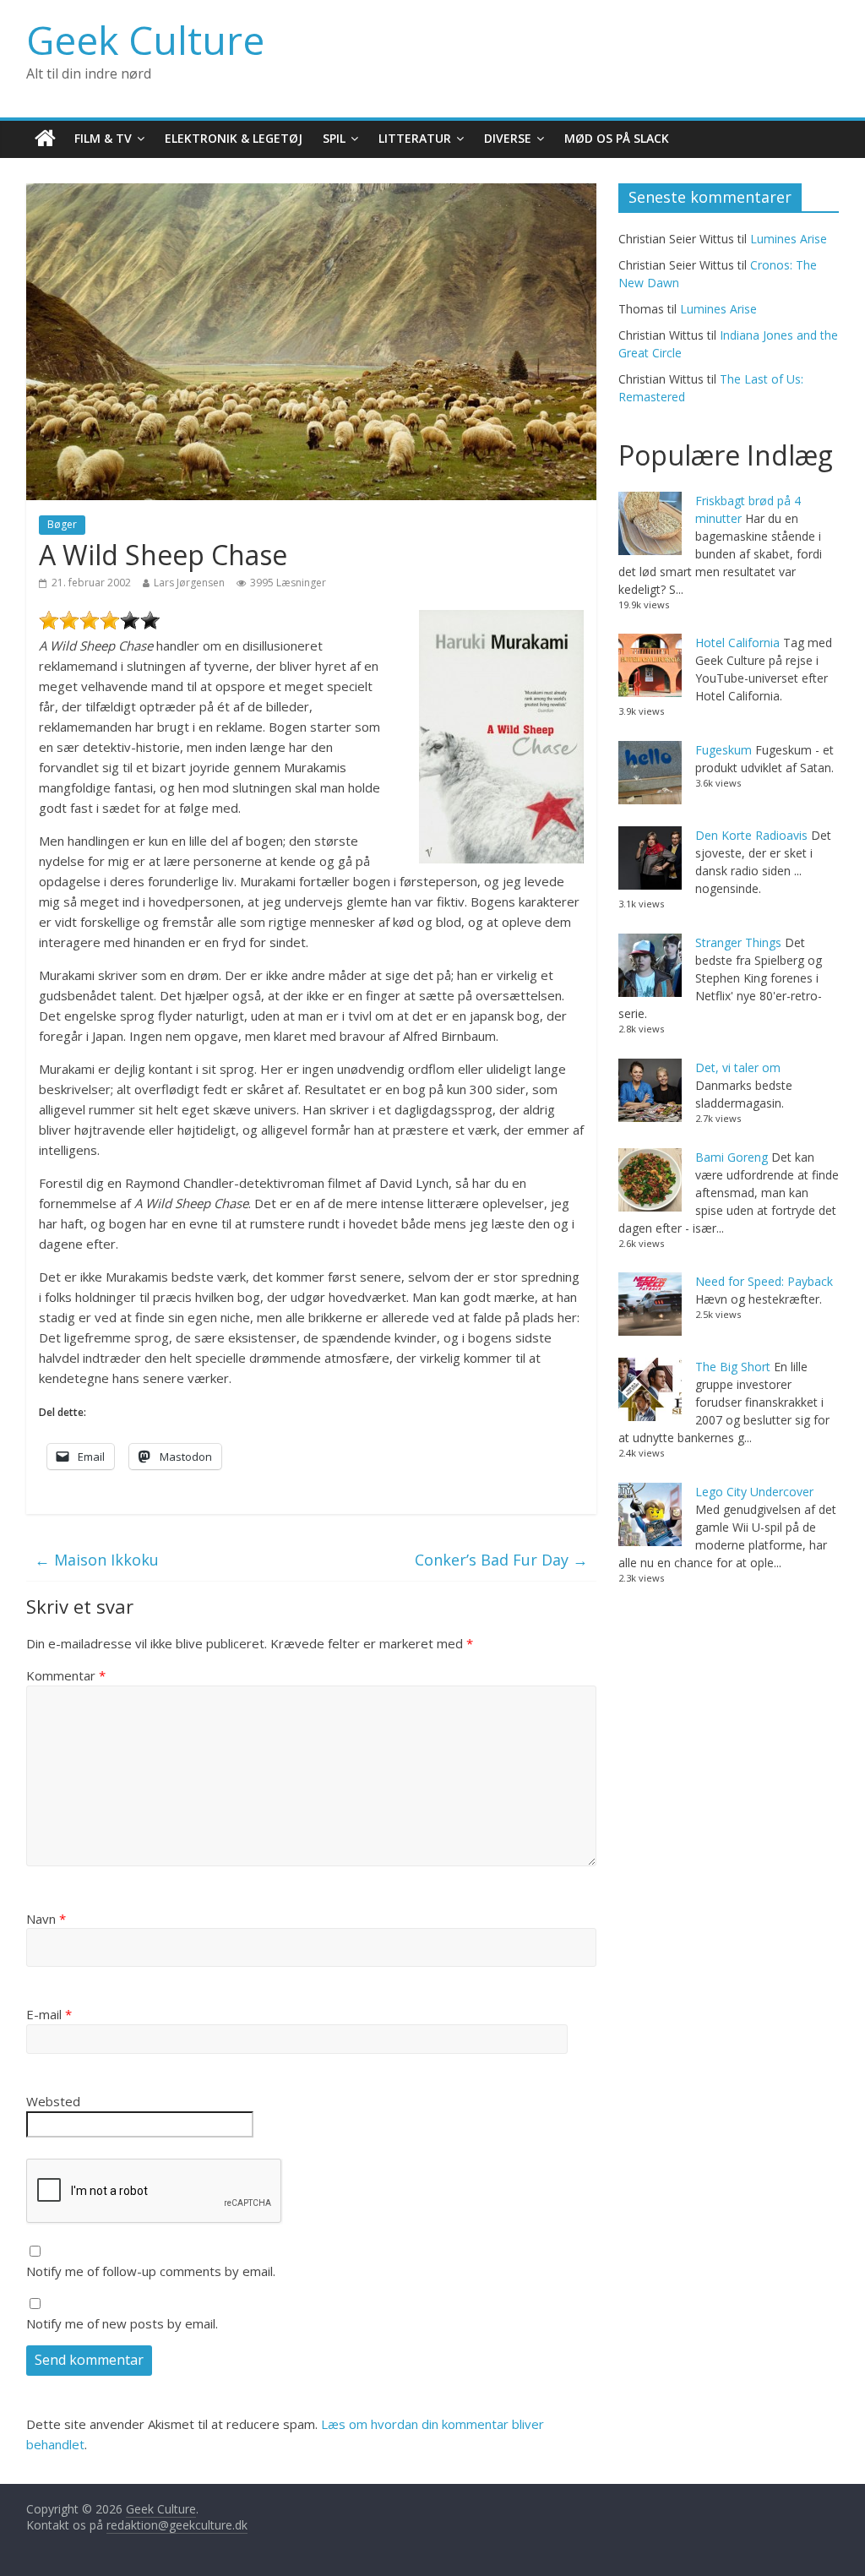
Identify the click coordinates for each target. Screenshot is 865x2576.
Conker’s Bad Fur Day (501, 1560)
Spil (334, 138)
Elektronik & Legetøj (234, 138)
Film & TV (103, 138)
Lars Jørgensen (189, 583)
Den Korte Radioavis (751, 835)
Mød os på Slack (617, 138)
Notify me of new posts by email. (122, 2323)
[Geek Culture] (45, 139)
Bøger (62, 524)
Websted (53, 2101)
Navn (46, 1919)
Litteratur (415, 138)
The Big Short (733, 1367)
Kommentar (66, 1675)
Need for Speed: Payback (764, 1281)
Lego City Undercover (754, 1492)
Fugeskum (724, 750)
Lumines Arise (789, 239)
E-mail (49, 2014)
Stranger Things (738, 942)
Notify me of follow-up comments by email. (151, 2271)
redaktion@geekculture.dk (177, 2525)
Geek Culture (145, 40)
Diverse (508, 138)
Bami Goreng (732, 1157)
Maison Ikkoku (97, 1560)
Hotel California (737, 643)
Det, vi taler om (738, 1067)
